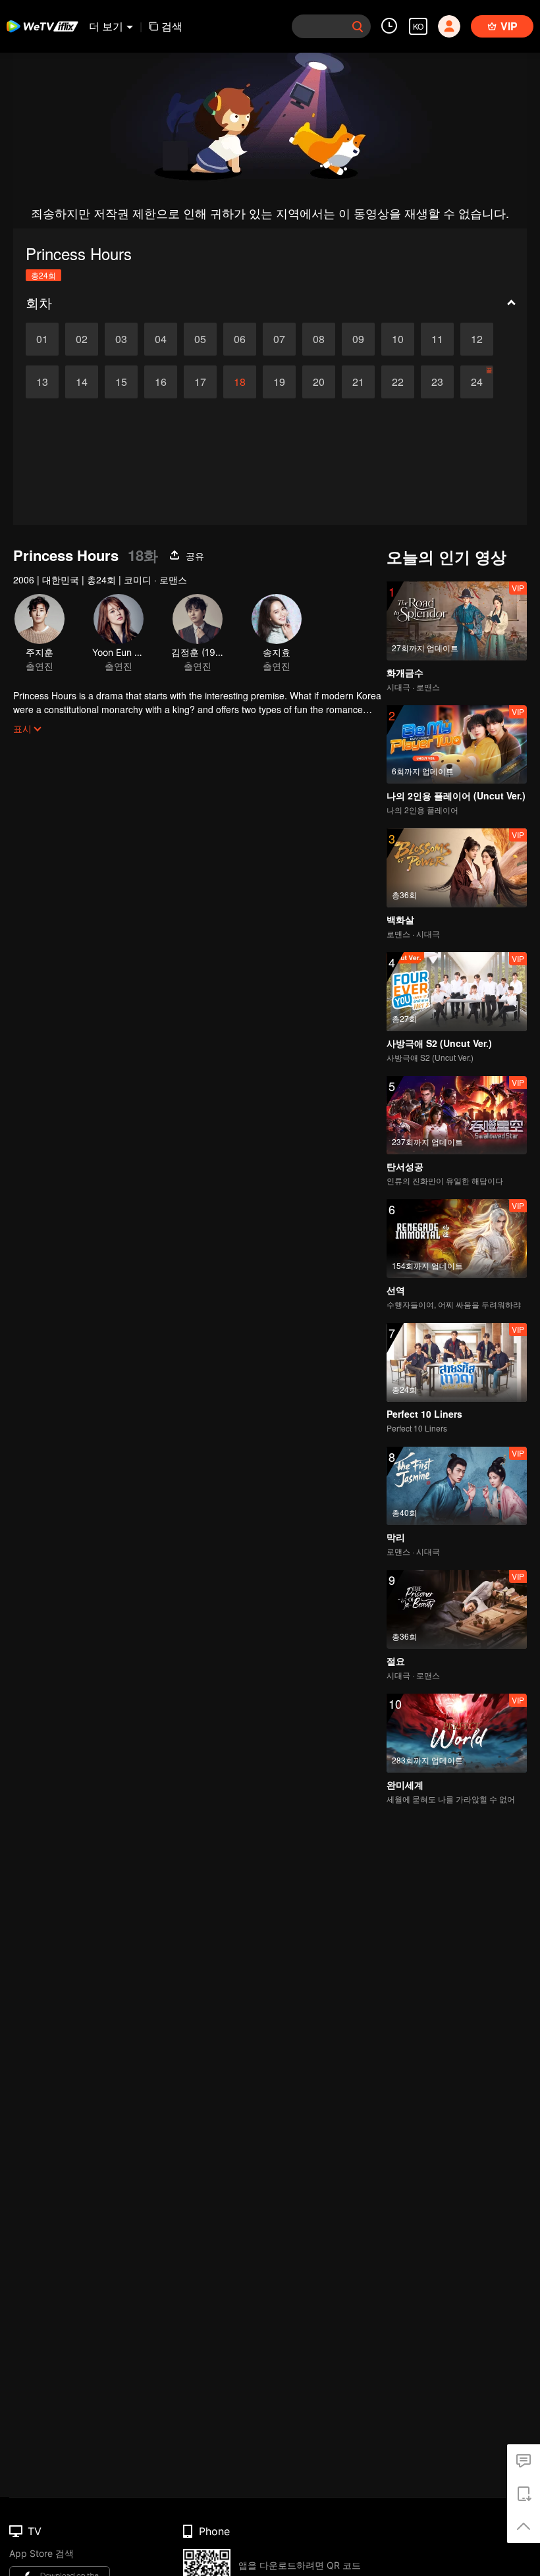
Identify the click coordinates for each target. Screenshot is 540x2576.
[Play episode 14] (82, 382)
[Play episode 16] (161, 382)
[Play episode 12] (477, 339)
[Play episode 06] (240, 339)
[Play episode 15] (121, 382)
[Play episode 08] (319, 339)
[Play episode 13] (42, 382)
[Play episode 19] (279, 382)
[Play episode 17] (200, 382)
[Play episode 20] (319, 382)
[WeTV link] (43, 26)
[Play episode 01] (42, 339)
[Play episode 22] (398, 382)
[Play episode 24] (477, 382)
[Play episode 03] (121, 339)
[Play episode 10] (398, 339)
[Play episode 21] (358, 382)
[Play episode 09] (358, 339)
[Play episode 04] (161, 339)
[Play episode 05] (200, 339)
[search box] (358, 26)
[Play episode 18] (240, 382)
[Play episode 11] (437, 339)
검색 (172, 26)
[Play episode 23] (437, 382)
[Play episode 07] (279, 339)
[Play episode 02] (82, 339)
